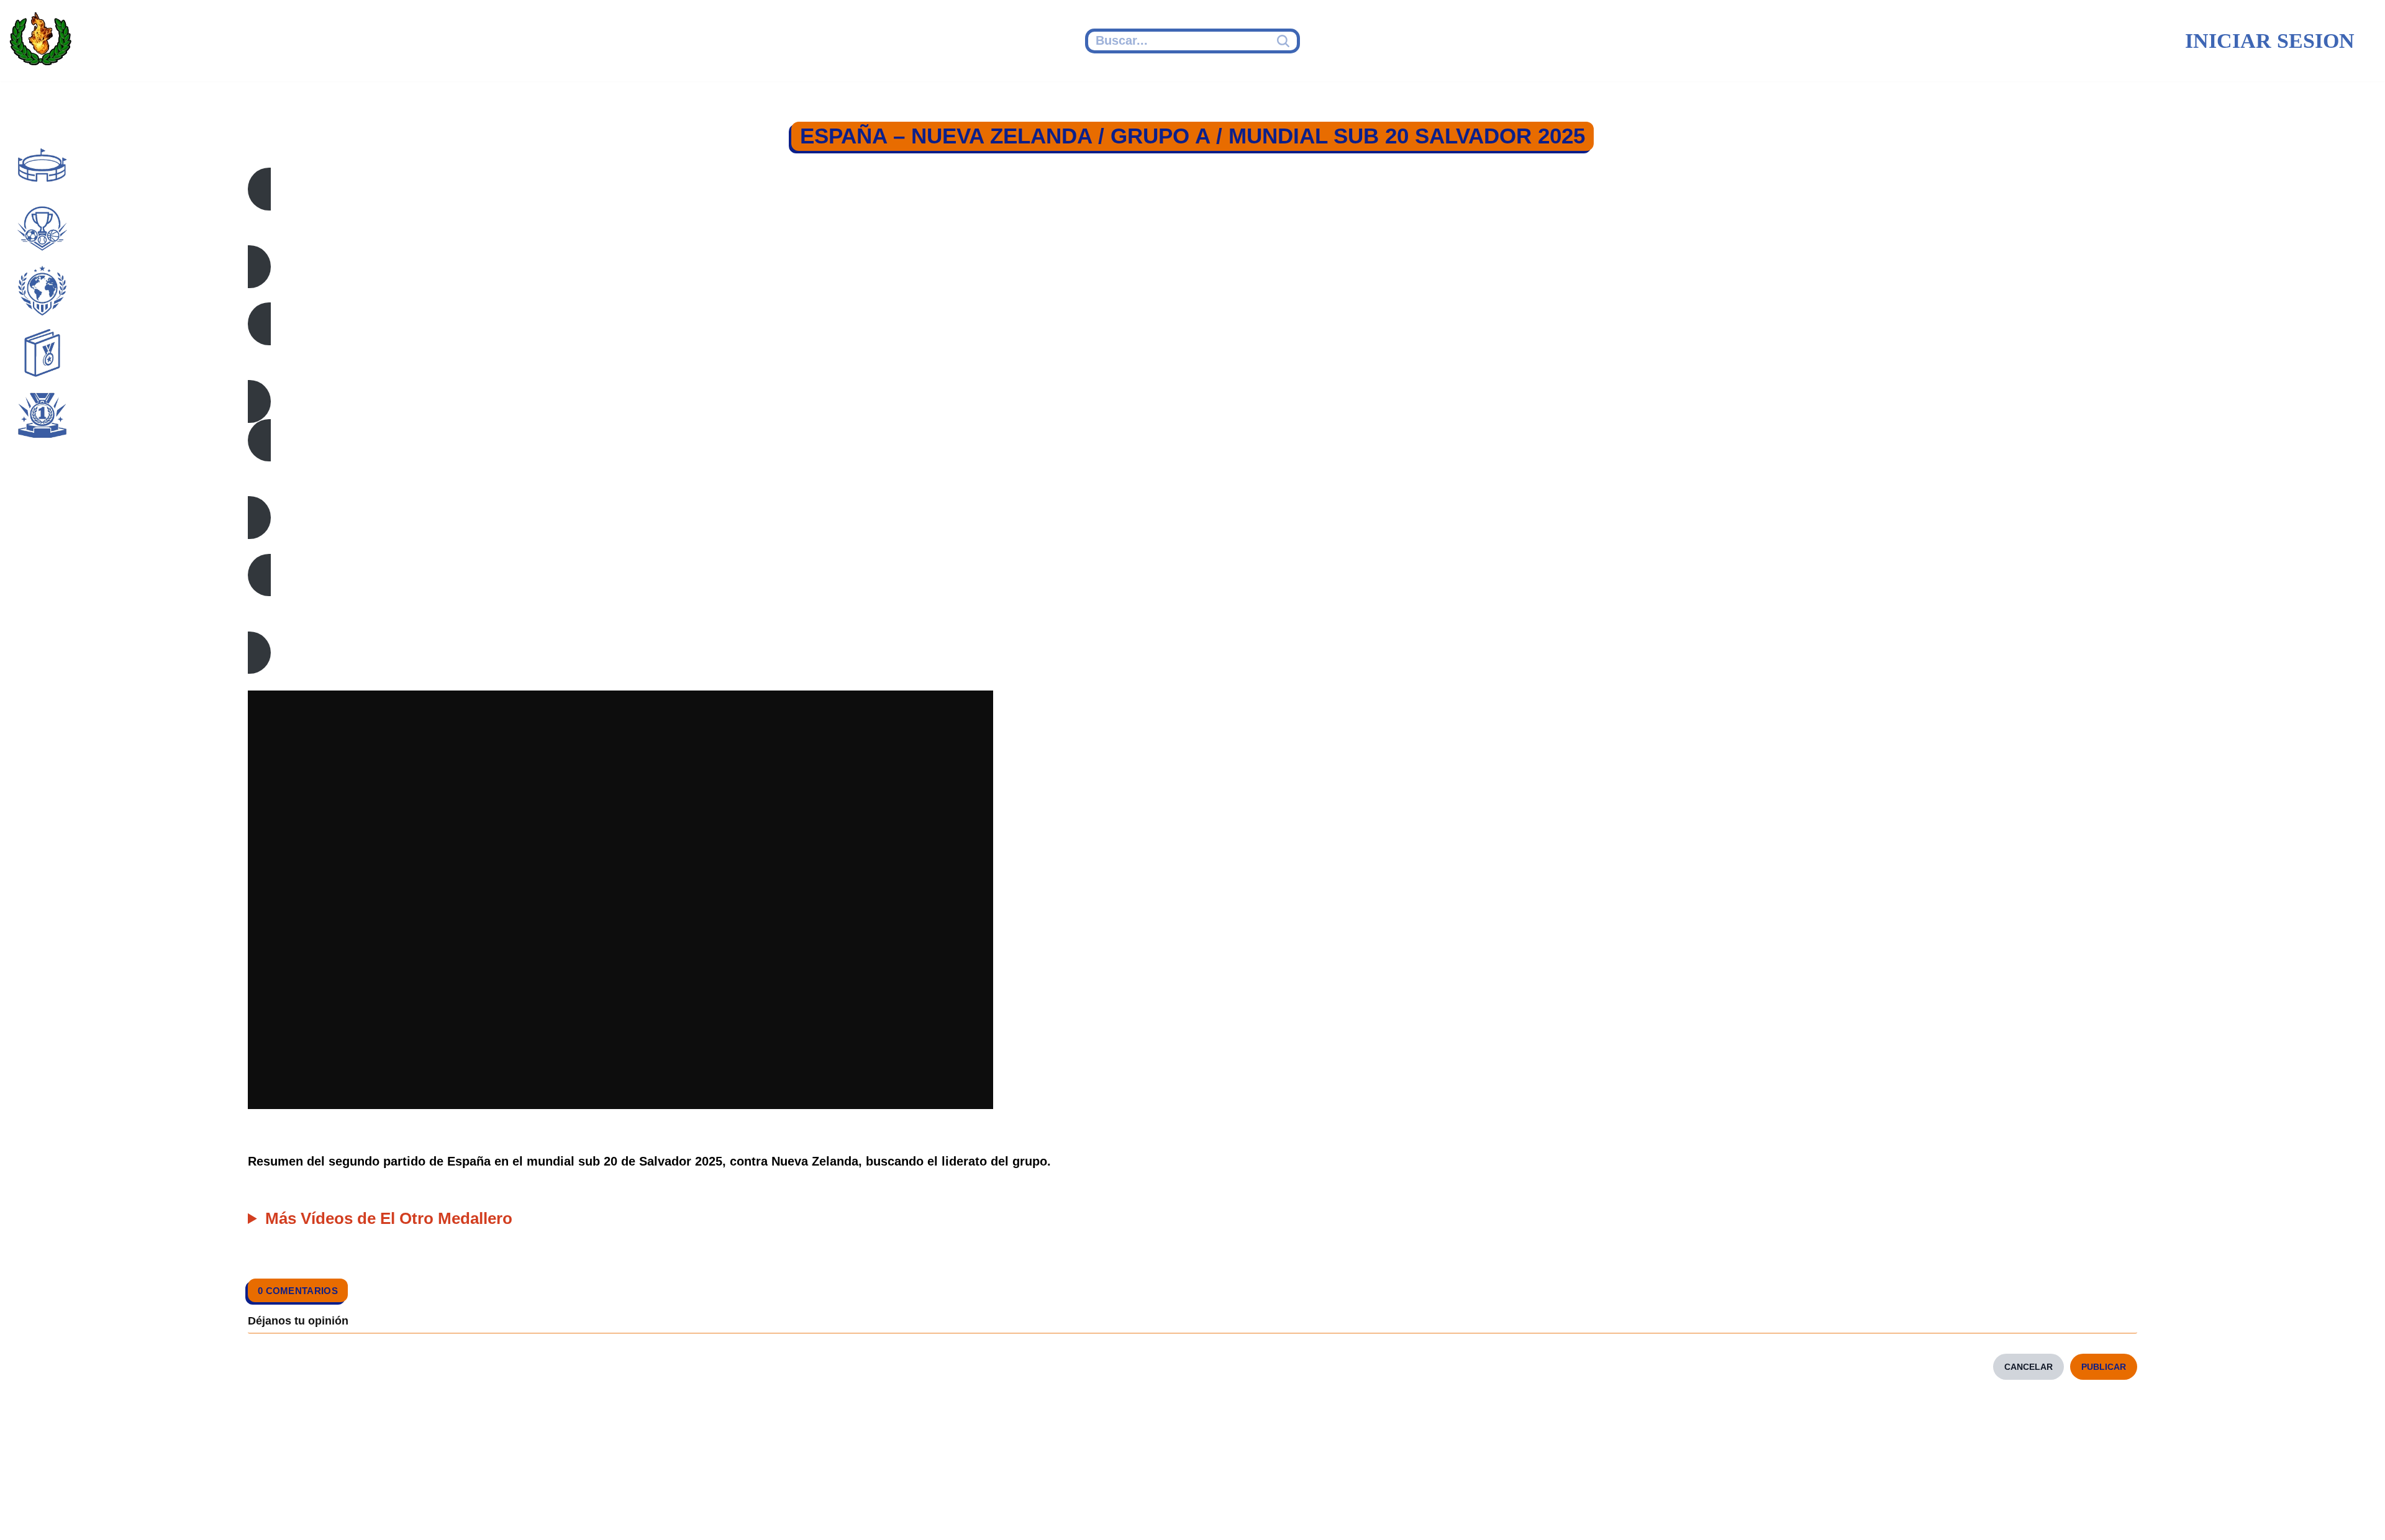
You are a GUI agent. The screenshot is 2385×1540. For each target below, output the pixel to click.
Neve (600, 1513)
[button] (1192, 228)
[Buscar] (1285, 41)
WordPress (822, 1513)
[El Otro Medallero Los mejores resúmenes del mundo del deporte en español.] (40, 41)
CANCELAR (2028, 1367)
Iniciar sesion (2270, 41)
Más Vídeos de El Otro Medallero (389, 1218)
